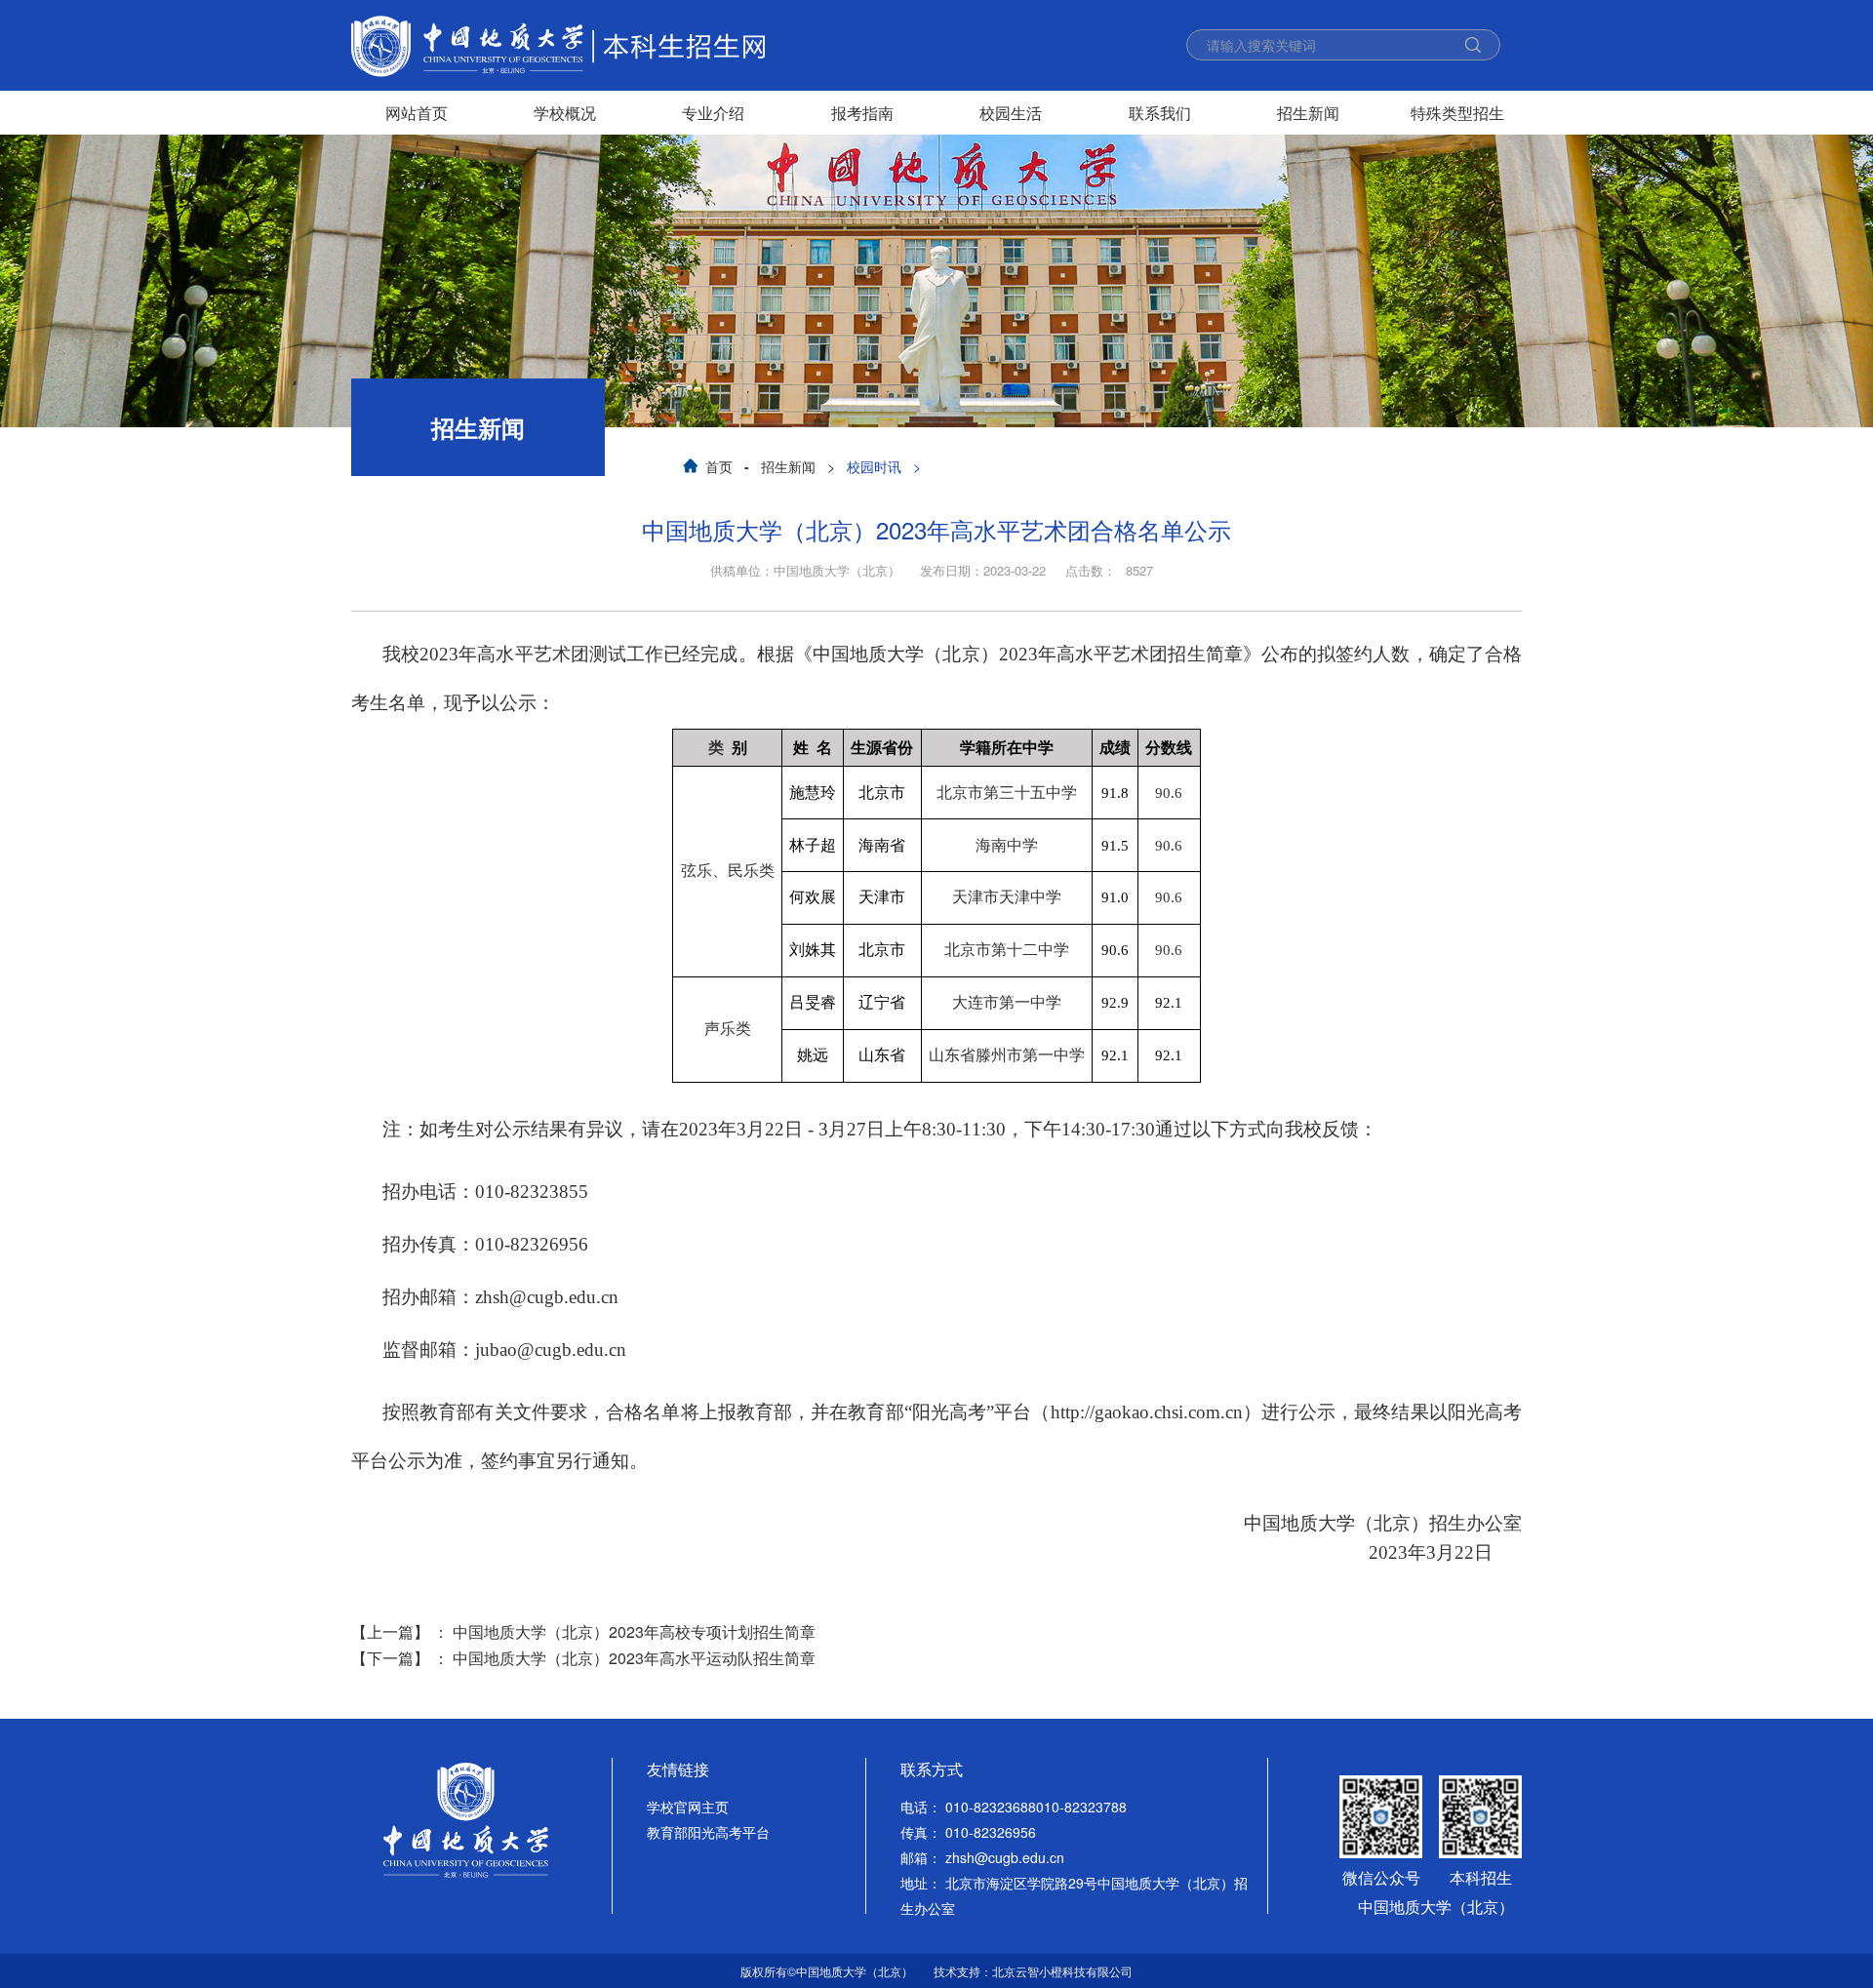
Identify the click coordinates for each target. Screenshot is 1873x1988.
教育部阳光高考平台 (708, 1832)
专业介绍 (713, 113)
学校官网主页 (688, 1807)
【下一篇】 (583, 1658)
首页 (719, 466)
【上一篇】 (583, 1631)
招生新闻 (1308, 113)
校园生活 (1011, 113)
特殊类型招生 (1457, 113)
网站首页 (417, 113)
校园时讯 (874, 466)
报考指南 (862, 113)
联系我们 (1160, 113)
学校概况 (565, 113)
